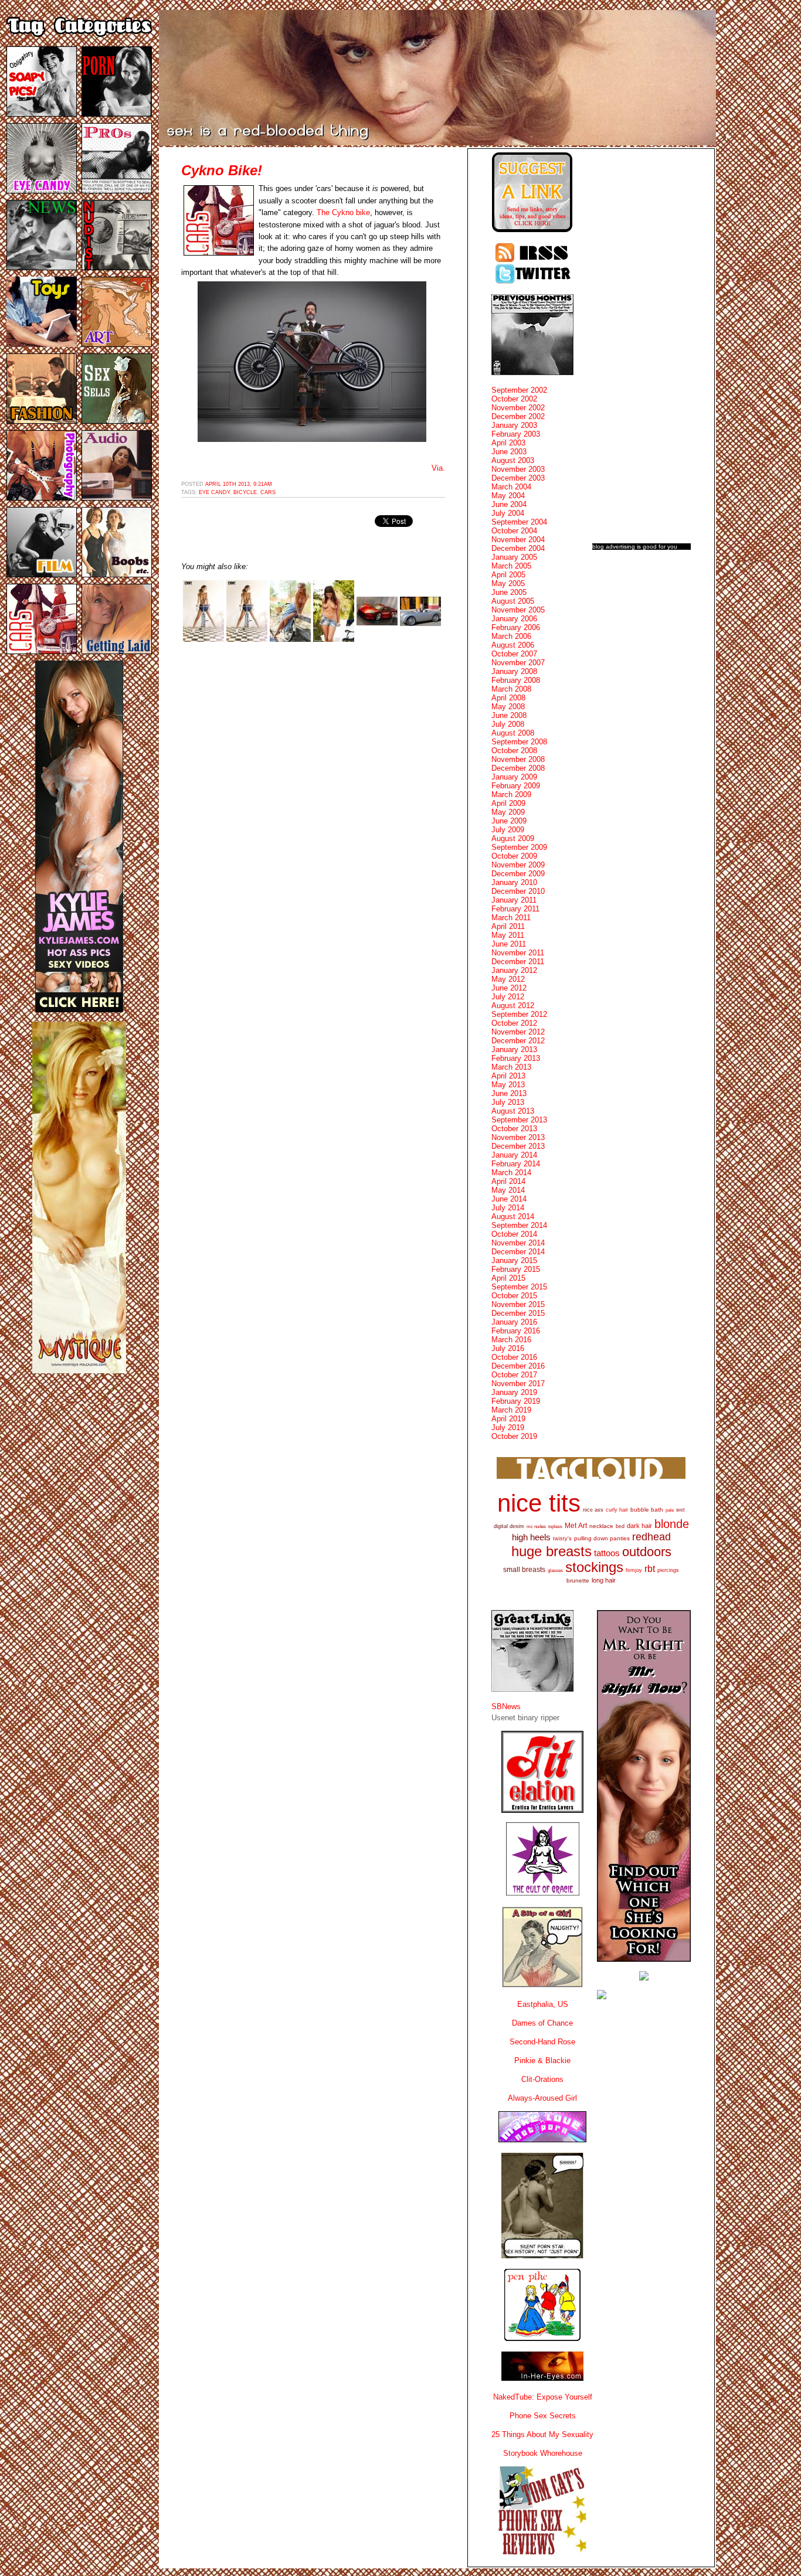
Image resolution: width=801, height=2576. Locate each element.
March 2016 (511, 1340)
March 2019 (511, 1410)
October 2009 (514, 856)
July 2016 (508, 1348)
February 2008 (516, 680)
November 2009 (518, 865)
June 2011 (509, 944)
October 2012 (514, 1023)
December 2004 (518, 548)
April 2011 (508, 926)
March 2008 (511, 689)
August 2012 (513, 1005)
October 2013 (514, 1129)
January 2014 (514, 1155)
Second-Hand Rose (542, 2042)
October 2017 (514, 1375)
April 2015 (508, 1278)
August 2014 (513, 1216)
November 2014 (518, 1243)
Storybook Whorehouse (543, 2453)
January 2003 (514, 425)
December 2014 (518, 1252)
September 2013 (519, 1120)
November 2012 (518, 1032)
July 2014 (508, 1208)
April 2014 (508, 1181)
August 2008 (513, 733)
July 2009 (508, 830)
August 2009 (513, 838)
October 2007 (514, 654)
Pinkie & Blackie (542, 2061)
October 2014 (514, 1234)
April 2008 (508, 698)
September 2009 (519, 847)
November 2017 (518, 1384)
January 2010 (514, 882)
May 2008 (508, 707)
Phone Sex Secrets (543, 2416)
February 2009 (516, 786)
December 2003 (518, 478)
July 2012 (508, 997)
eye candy (214, 492)
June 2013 (509, 1093)
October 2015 (514, 1296)
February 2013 (516, 1058)
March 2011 (511, 918)
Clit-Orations (542, 2079)
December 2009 (518, 874)
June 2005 (509, 592)
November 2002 (518, 408)
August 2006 (513, 645)
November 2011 (518, 953)
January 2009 (514, 777)
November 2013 (518, 1137)
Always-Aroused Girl (542, 2098)
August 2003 (513, 460)
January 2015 (514, 1260)
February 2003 (516, 434)
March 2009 (511, 794)
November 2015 (518, 1304)
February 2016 (516, 1331)
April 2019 (508, 1419)
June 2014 (509, 1199)
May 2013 (508, 1085)
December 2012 (518, 1041)
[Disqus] (313, 799)
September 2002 (519, 390)
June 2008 (509, 715)
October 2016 (514, 1357)
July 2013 (508, 1102)
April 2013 (508, 1076)
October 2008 (514, 751)
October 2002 (514, 399)
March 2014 (511, 1173)
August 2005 (513, 601)
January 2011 (514, 900)
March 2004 (511, 487)
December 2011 (518, 962)
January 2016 (514, 1322)
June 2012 (509, 988)
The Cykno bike (343, 212)
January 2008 (514, 671)
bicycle (245, 492)
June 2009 (509, 821)
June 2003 (509, 452)
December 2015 (518, 1313)
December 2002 (518, 416)
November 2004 (518, 540)
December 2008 (518, 768)
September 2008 (519, 742)
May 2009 (508, 812)
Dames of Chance (542, 2023)
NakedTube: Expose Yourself (543, 2397)
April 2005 (508, 575)
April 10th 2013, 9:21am (239, 484)
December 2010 (518, 891)
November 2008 (518, 759)
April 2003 (508, 443)
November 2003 (518, 469)
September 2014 (519, 1225)
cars (268, 492)
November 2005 (518, 610)
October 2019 (514, 1436)
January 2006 (514, 619)
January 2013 (514, 1049)
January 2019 (514, 1392)
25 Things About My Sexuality (542, 2434)
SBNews (506, 1706)
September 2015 (519, 1287)
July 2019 (508, 1427)
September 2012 (519, 1014)
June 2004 (509, 504)
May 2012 (508, 979)
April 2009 (508, 803)
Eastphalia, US (543, 2004)
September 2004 (519, 522)
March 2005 (511, 566)
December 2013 (518, 1146)
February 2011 (515, 909)
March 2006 (511, 636)
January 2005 (514, 557)
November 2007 (518, 663)
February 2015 (516, 1269)
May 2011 (508, 935)
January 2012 (514, 970)
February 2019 (516, 1401)
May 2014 (508, 1190)
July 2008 (508, 724)
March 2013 (511, 1067)
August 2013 (513, 1111)
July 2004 (508, 513)
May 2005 (508, 583)
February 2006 (516, 627)
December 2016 (518, 1366)
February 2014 (516, 1164)
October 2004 (514, 531)
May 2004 (508, 496)
